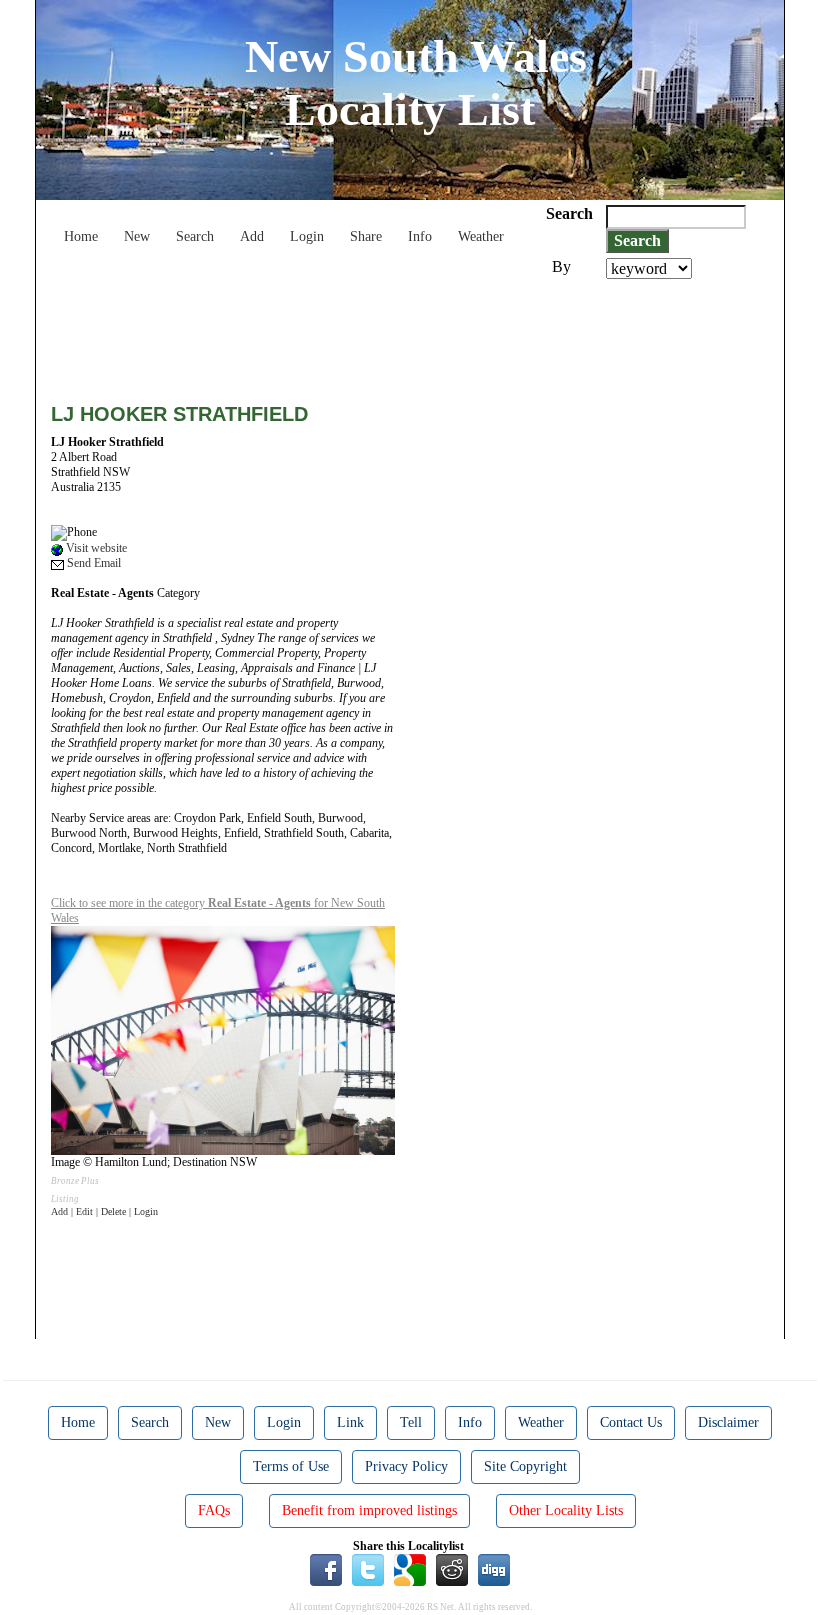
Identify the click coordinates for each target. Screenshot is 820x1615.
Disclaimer (728, 1422)
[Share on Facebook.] (326, 1569)
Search (195, 236)
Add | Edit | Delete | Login (104, 1211)
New (137, 236)
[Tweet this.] (368, 1569)
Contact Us (631, 1422)
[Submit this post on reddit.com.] (452, 1569)
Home (81, 236)
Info (420, 236)
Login (307, 236)
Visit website (95, 548)
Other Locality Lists (566, 1510)
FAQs (214, 1510)
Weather (481, 236)
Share (366, 236)
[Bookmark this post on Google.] (410, 1569)
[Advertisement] (415, 334)
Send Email (92, 563)
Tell (411, 1422)
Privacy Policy (406, 1466)
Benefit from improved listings (369, 1510)
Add (252, 236)
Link (350, 1422)
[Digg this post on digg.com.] (494, 1569)
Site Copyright (525, 1466)
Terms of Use (291, 1466)
